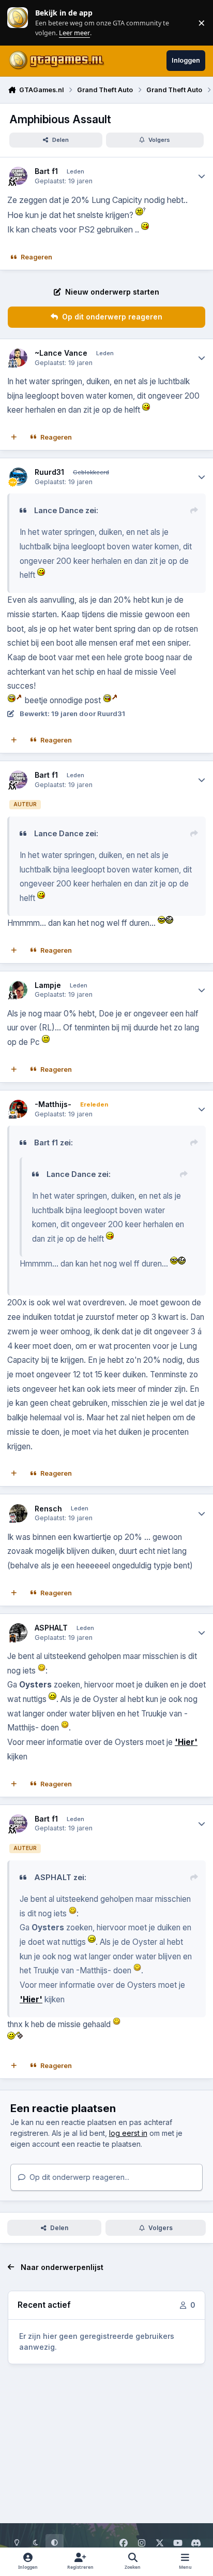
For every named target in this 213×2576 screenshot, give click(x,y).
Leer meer (18, 23)
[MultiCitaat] (14, 438)
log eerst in (128, 2133)
